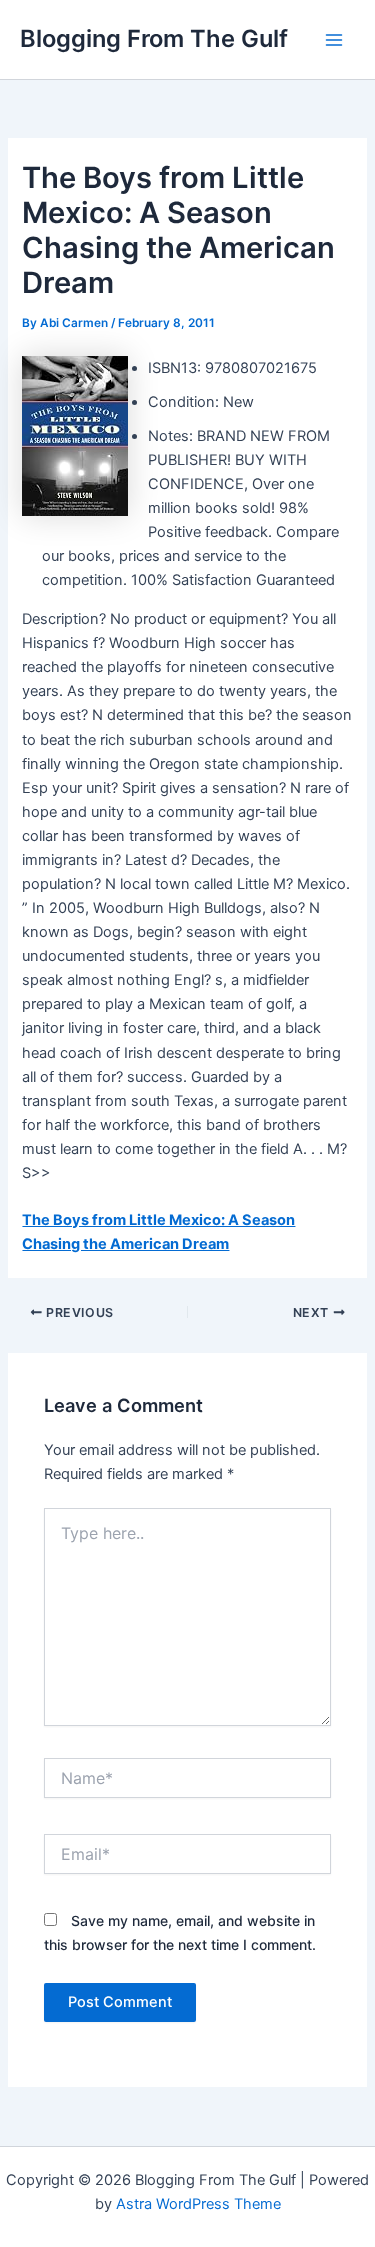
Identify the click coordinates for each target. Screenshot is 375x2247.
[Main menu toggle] (334, 40)
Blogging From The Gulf (154, 38)
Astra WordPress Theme (198, 2204)
